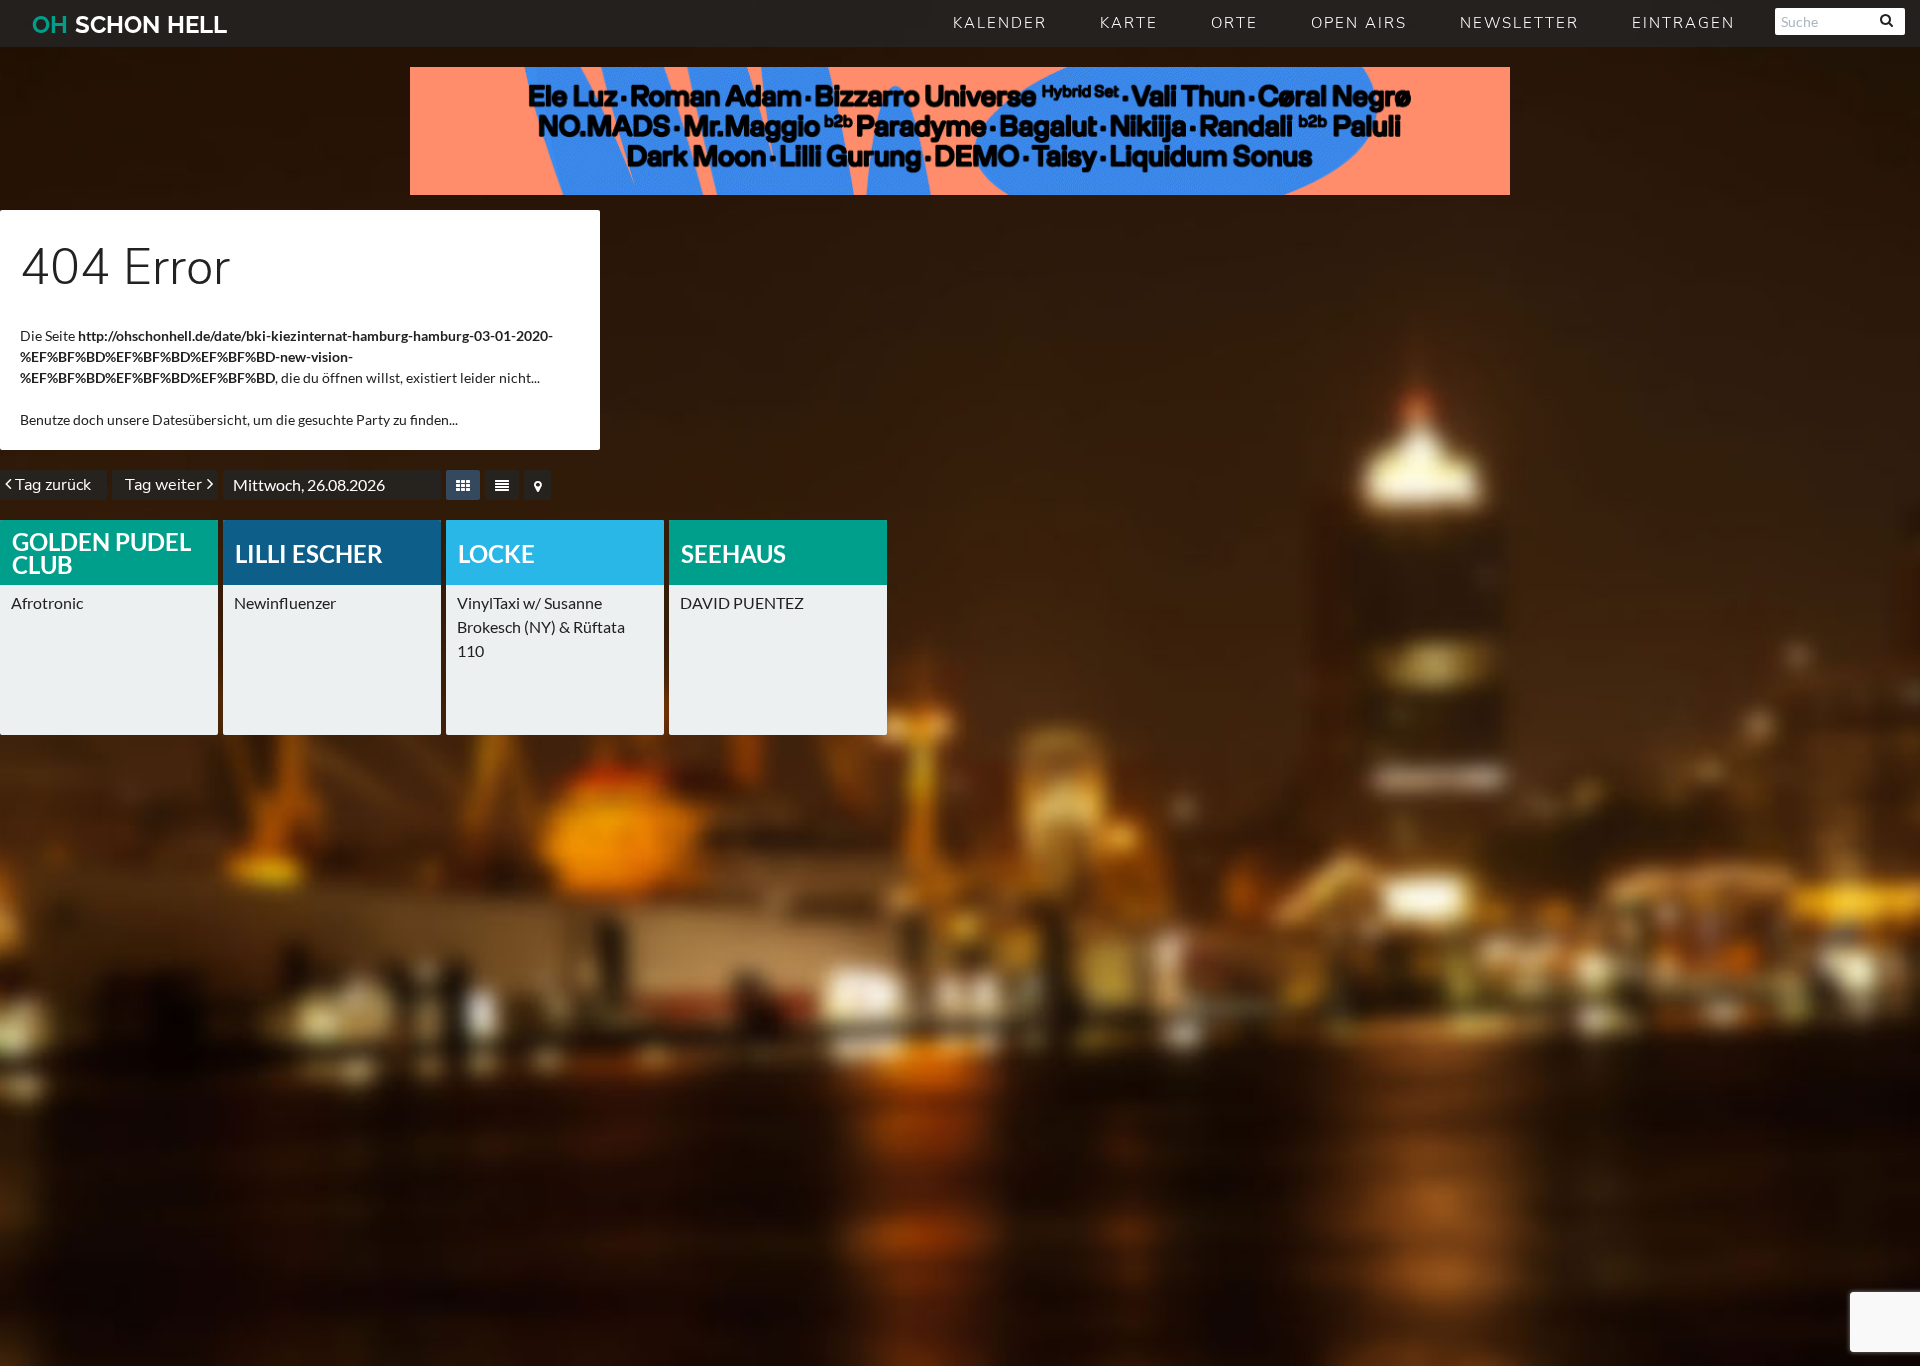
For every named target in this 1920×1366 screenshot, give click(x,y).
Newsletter (1519, 23)
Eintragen (1683, 23)
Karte (1129, 23)
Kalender (1000, 23)
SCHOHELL (129, 24)
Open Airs (1359, 23)
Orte (1234, 23)
